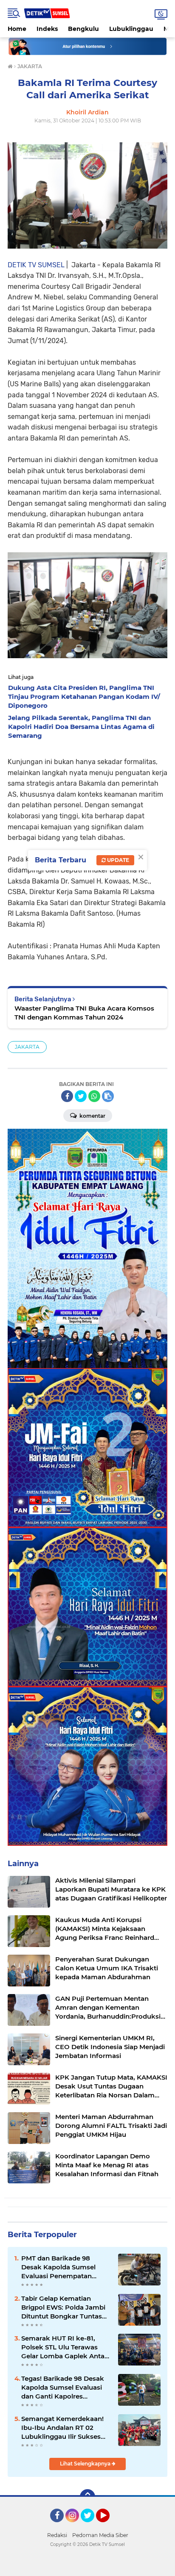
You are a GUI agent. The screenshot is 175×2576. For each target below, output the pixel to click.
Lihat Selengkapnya (86, 2464)
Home (17, 29)
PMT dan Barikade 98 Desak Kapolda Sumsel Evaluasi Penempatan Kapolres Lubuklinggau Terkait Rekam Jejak (59, 2267)
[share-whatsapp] (94, 1096)
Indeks (47, 29)
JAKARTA (27, 1047)
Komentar (92, 1116)
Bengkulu (83, 29)
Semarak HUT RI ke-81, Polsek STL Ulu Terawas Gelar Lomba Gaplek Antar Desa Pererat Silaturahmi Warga (64, 2347)
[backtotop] (87, 2497)
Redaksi (57, 2535)
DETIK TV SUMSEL (36, 265)
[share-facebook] (67, 1096)
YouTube (109, 2526)
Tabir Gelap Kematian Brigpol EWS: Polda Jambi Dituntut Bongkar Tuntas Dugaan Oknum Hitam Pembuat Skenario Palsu (63, 2307)
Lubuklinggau (131, 29)
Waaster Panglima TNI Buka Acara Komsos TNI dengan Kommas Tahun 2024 (84, 1013)
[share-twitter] (81, 1096)
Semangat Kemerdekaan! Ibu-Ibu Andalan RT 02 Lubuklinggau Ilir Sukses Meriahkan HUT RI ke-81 (62, 2428)
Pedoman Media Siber (100, 2535)
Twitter (91, 2526)
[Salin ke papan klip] (108, 1096)
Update (117, 860)
